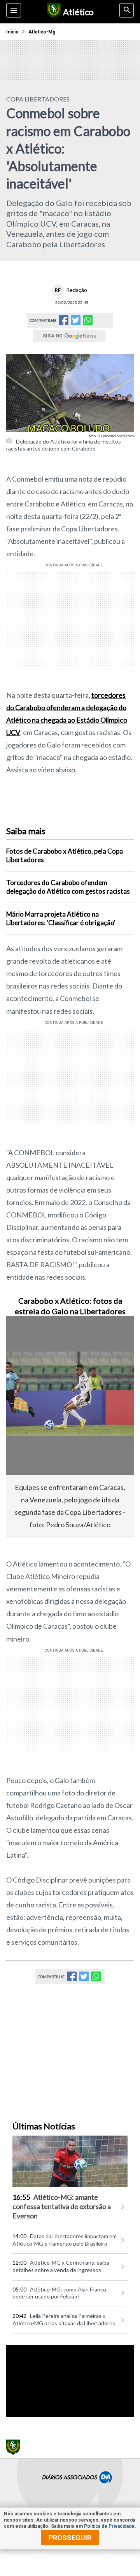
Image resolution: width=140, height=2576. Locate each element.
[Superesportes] (53, 12)
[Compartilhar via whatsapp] (88, 320)
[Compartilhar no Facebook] (64, 322)
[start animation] (25, 1333)
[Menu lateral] (14, 10)
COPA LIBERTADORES (38, 99)
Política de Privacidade (109, 2526)
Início (12, 32)
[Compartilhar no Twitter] (76, 322)
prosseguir (70, 2538)
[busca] (127, 10)
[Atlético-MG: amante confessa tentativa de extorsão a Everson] (70, 2161)
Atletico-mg (42, 32)
